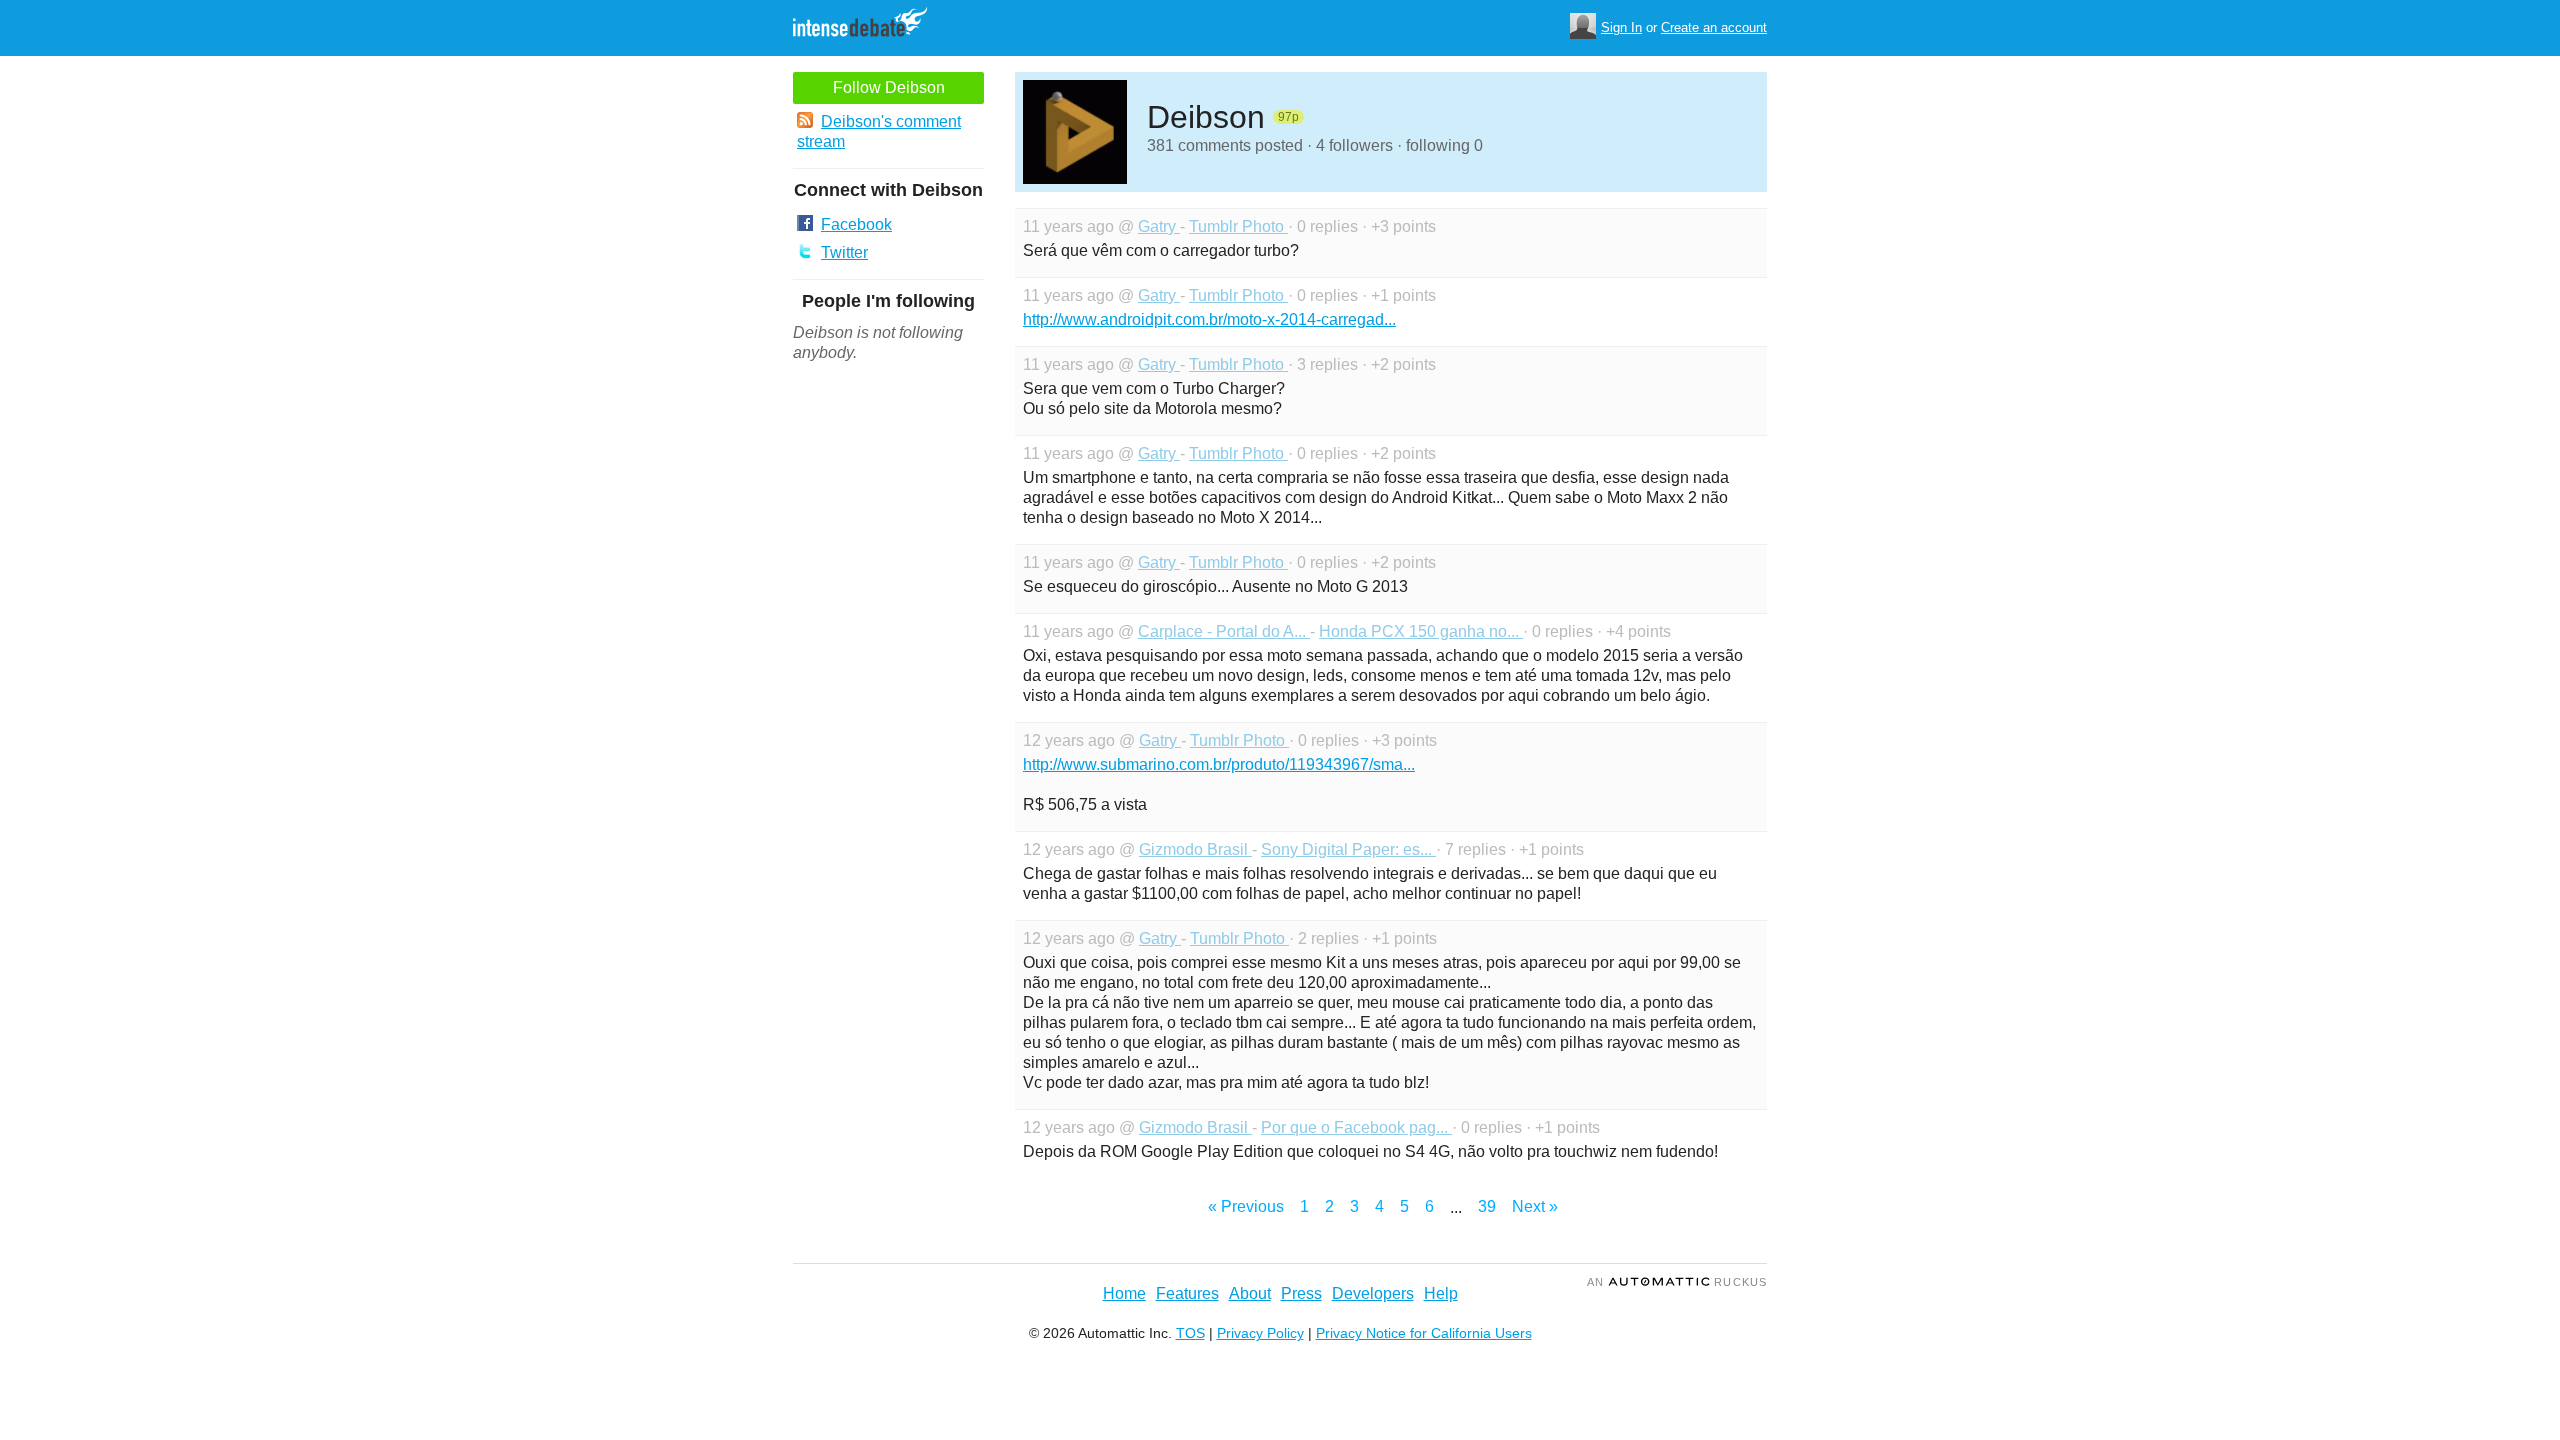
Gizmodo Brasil (1195, 849)
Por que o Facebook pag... (1356, 1127)
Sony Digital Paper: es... (1348, 849)
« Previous (1246, 1206)
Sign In (1621, 27)
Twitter (844, 252)
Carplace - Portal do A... (1224, 631)
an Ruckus (1677, 1282)
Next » (1535, 1206)
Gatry (1159, 226)
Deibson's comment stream (879, 131)
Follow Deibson (889, 87)
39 (1487, 1206)
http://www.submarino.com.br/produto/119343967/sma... (1219, 764)
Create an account (1714, 27)
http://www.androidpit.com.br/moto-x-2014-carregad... (1209, 319)
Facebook (856, 224)
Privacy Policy (1260, 1333)
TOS (1190, 1333)
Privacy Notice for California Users (1424, 1333)
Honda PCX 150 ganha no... (1421, 631)
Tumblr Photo (1238, 226)
